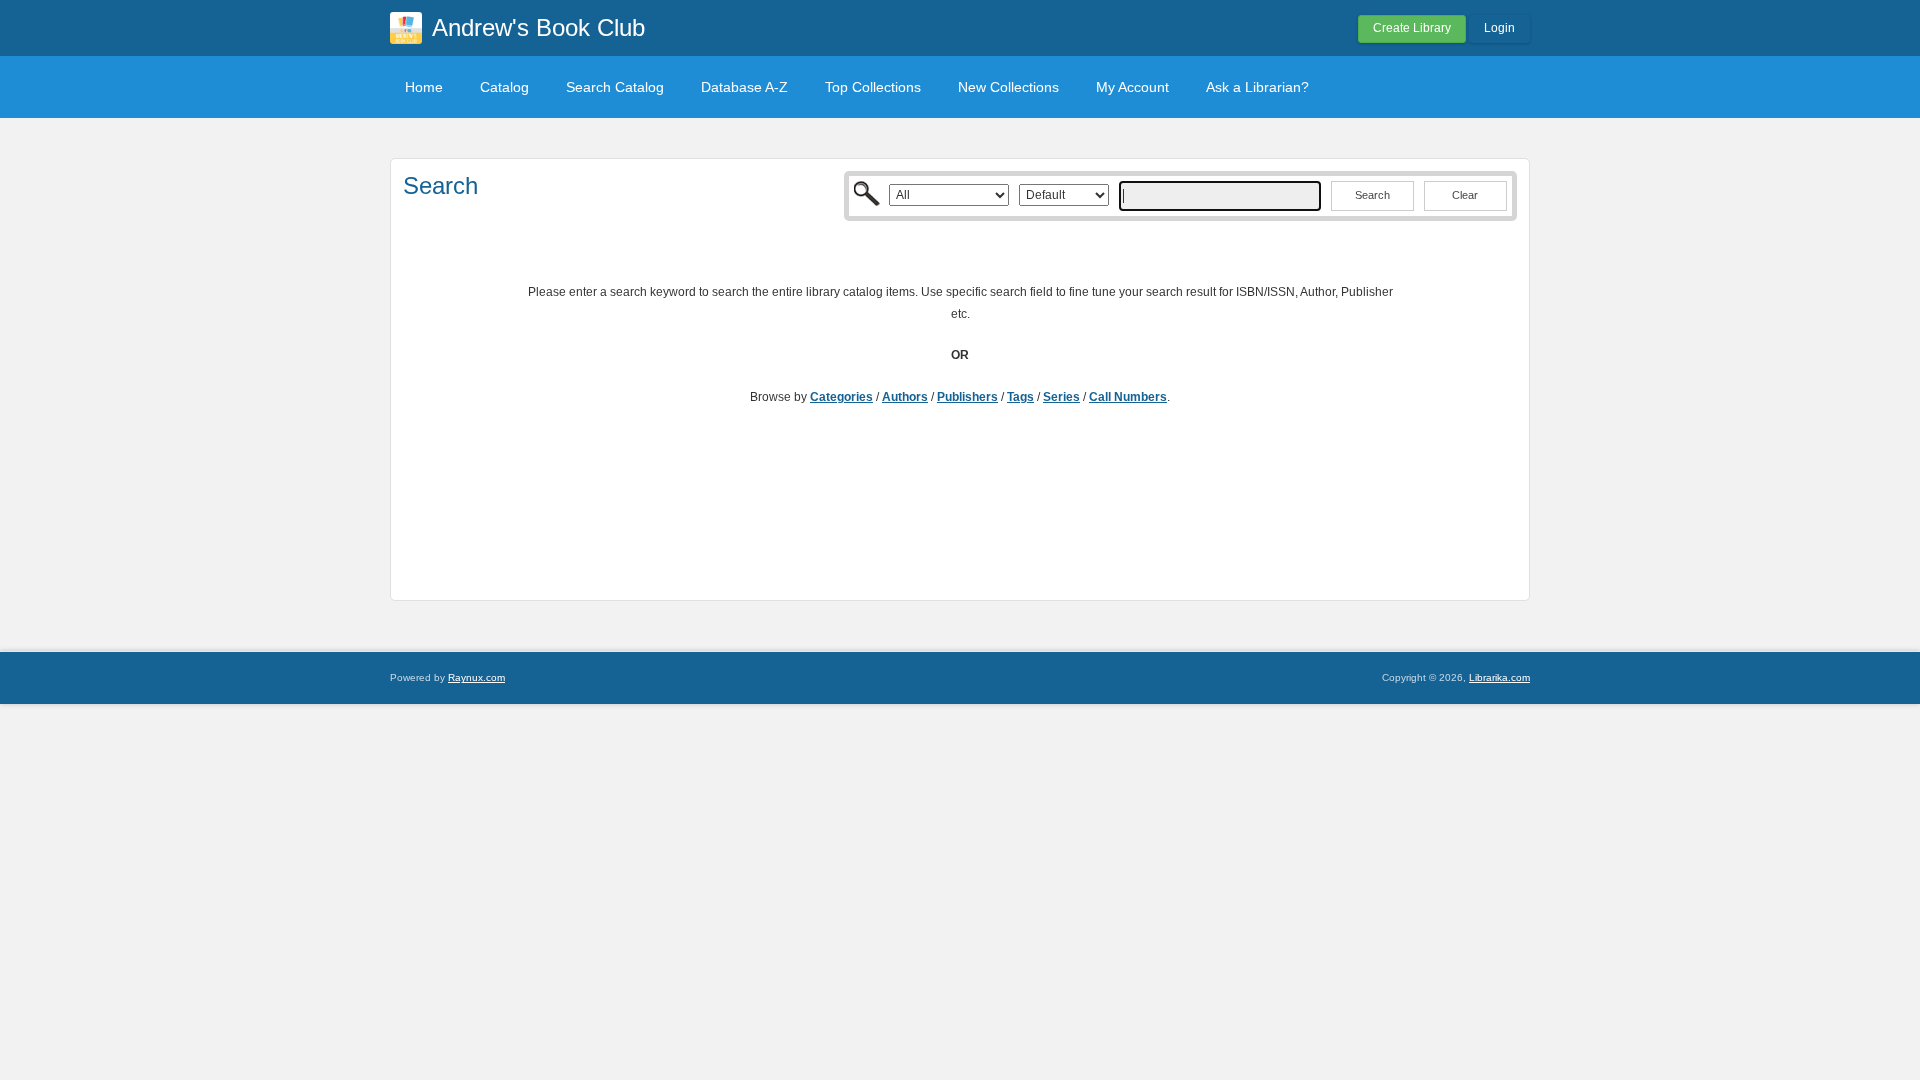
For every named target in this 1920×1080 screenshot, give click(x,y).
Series (1061, 397)
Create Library (1412, 28)
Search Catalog (615, 87)
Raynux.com (476, 677)
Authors (905, 397)
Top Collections (873, 87)
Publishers (967, 397)
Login (1499, 28)
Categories (841, 397)
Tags (1020, 397)
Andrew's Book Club (538, 27)
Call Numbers (1128, 397)
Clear (1465, 195)
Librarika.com (1499, 677)
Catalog (504, 87)
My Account (1132, 87)
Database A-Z (744, 87)
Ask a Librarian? (1257, 87)
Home (424, 87)
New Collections (1008, 87)
